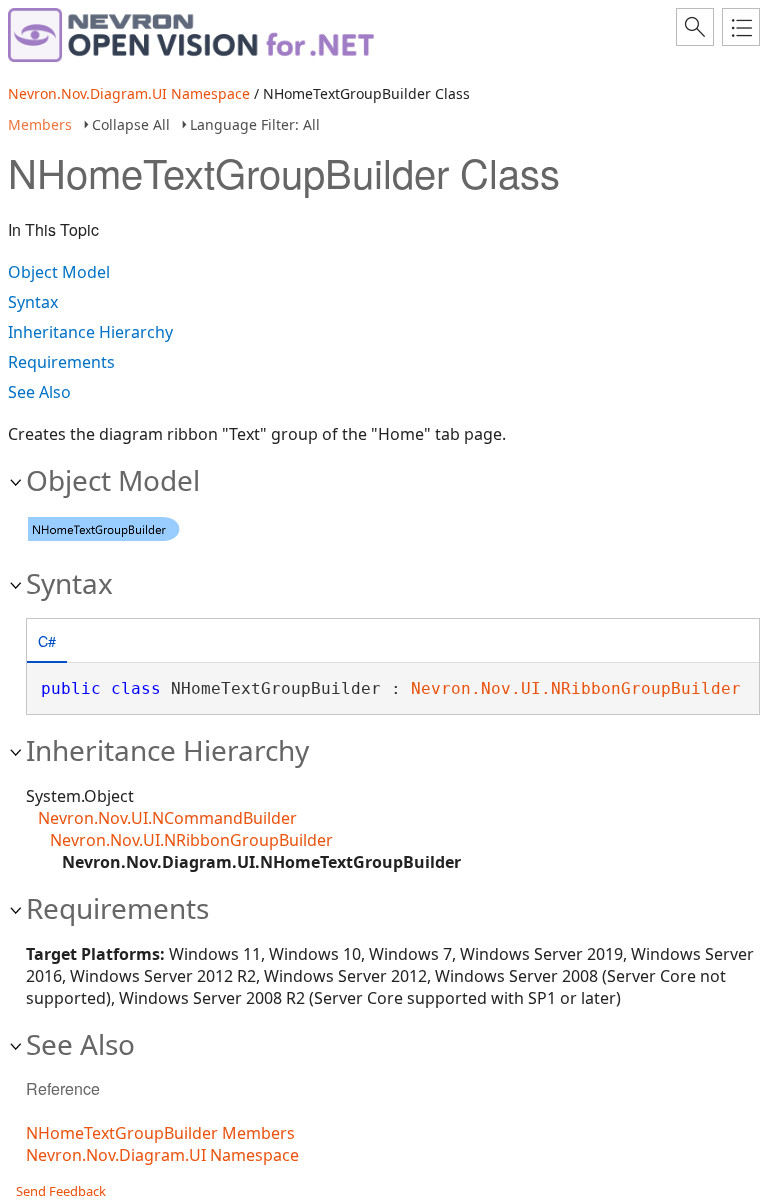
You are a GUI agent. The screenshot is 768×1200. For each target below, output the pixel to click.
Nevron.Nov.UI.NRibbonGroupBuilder (576, 688)
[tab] (47, 642)
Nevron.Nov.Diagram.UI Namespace (129, 93)
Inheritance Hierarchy (90, 332)
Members (40, 124)
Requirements (61, 362)
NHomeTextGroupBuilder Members (160, 1133)
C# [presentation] (47, 640)
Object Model (59, 272)
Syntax (33, 302)
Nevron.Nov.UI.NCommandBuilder (167, 818)
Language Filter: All (255, 124)
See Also (39, 392)
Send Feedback (61, 1191)
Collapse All (131, 124)
